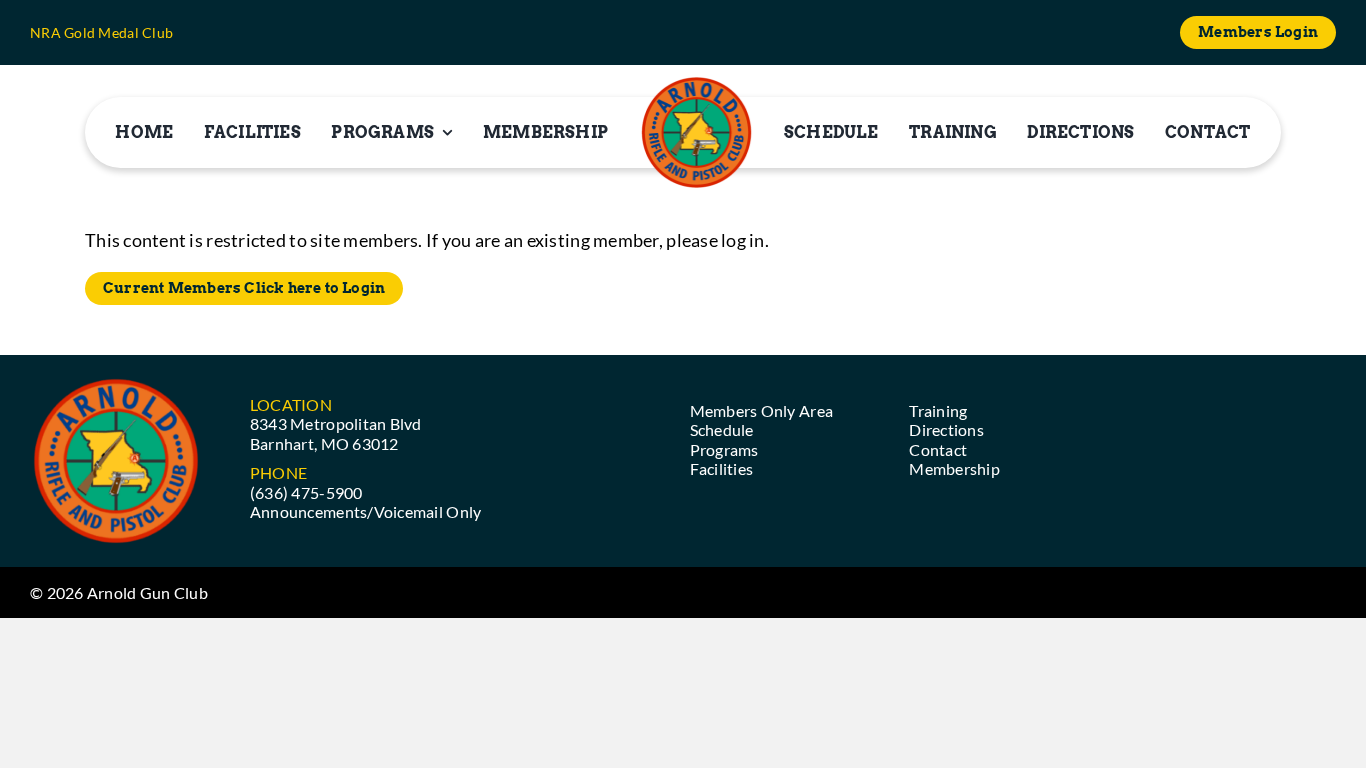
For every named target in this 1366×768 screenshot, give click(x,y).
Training (938, 410)
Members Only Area (762, 410)
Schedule (722, 429)
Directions (946, 429)
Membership (954, 468)
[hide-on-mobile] (696, 132)
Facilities (722, 468)
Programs (724, 449)
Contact (938, 449)
